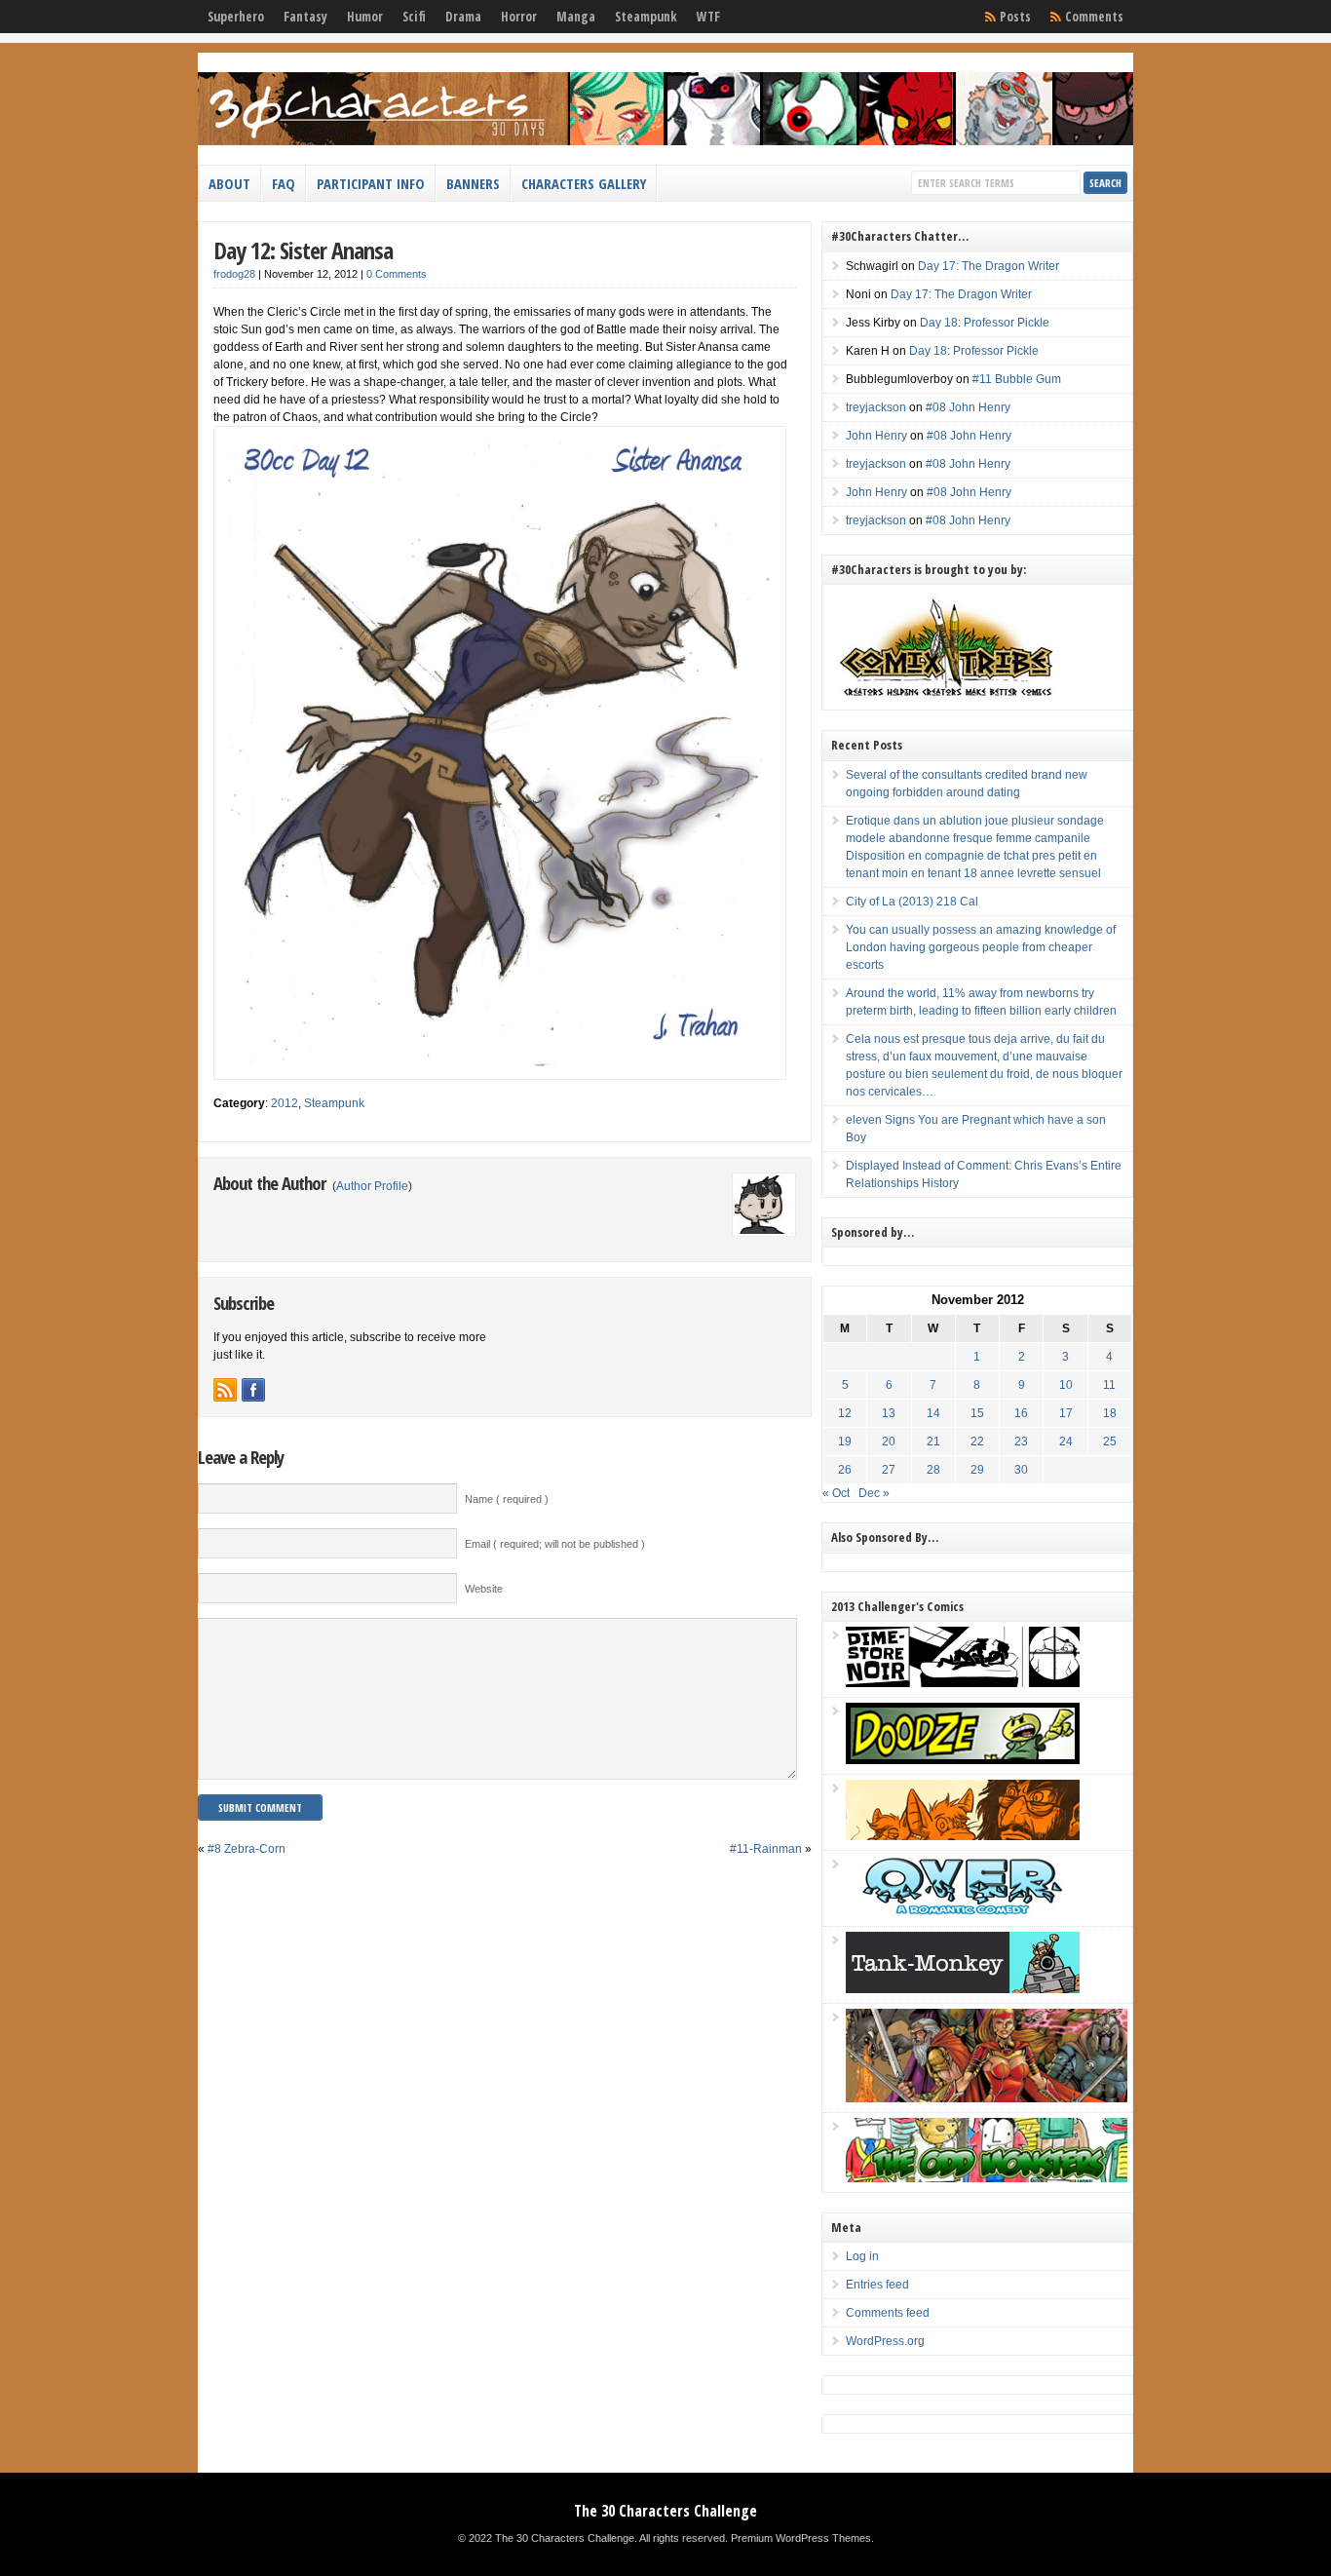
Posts (1015, 17)
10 (1066, 1385)
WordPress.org (885, 2341)
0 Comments (397, 274)
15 (977, 1413)
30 (1021, 1470)
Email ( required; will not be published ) (555, 1544)
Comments (1094, 17)
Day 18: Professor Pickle (985, 323)
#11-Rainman (766, 1849)
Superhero (236, 17)
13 (889, 1413)
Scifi (414, 17)
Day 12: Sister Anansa (303, 250)
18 (1110, 1413)
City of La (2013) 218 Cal (912, 902)
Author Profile (372, 1186)
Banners (473, 183)
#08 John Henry (968, 407)
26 (845, 1470)
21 (933, 1442)
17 (1066, 1413)
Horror (519, 17)
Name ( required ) (507, 1499)
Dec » (874, 1493)
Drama (463, 17)
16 (1021, 1413)
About (229, 183)
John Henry (876, 436)
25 (1110, 1442)
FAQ (284, 183)
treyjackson (876, 407)
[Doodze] (963, 1760)
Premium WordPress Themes (801, 2538)
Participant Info (371, 183)
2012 (285, 1103)
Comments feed (888, 2313)
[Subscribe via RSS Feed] (225, 1390)
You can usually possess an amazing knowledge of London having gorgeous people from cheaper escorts (981, 947)
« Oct (836, 1493)
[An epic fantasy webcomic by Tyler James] (987, 2098)
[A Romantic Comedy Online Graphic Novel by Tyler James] (963, 1912)
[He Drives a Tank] (963, 1989)
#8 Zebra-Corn (247, 1849)
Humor (365, 17)
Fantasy (305, 17)
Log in (862, 2256)
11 (1109, 1385)
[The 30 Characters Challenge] (665, 141)
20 (889, 1442)
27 (889, 1470)
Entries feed (877, 2285)
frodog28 (234, 274)
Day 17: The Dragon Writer (989, 266)
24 (1066, 1442)
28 (933, 1470)
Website (484, 1589)
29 (977, 1470)
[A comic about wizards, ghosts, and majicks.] (963, 1836)
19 (845, 1442)
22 (977, 1442)
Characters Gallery (584, 183)
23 (1021, 1442)
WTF (708, 17)
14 (933, 1413)
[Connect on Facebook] (253, 1390)
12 (845, 1413)
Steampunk (646, 17)
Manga (576, 17)
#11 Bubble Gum (1017, 379)
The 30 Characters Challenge (665, 2511)
